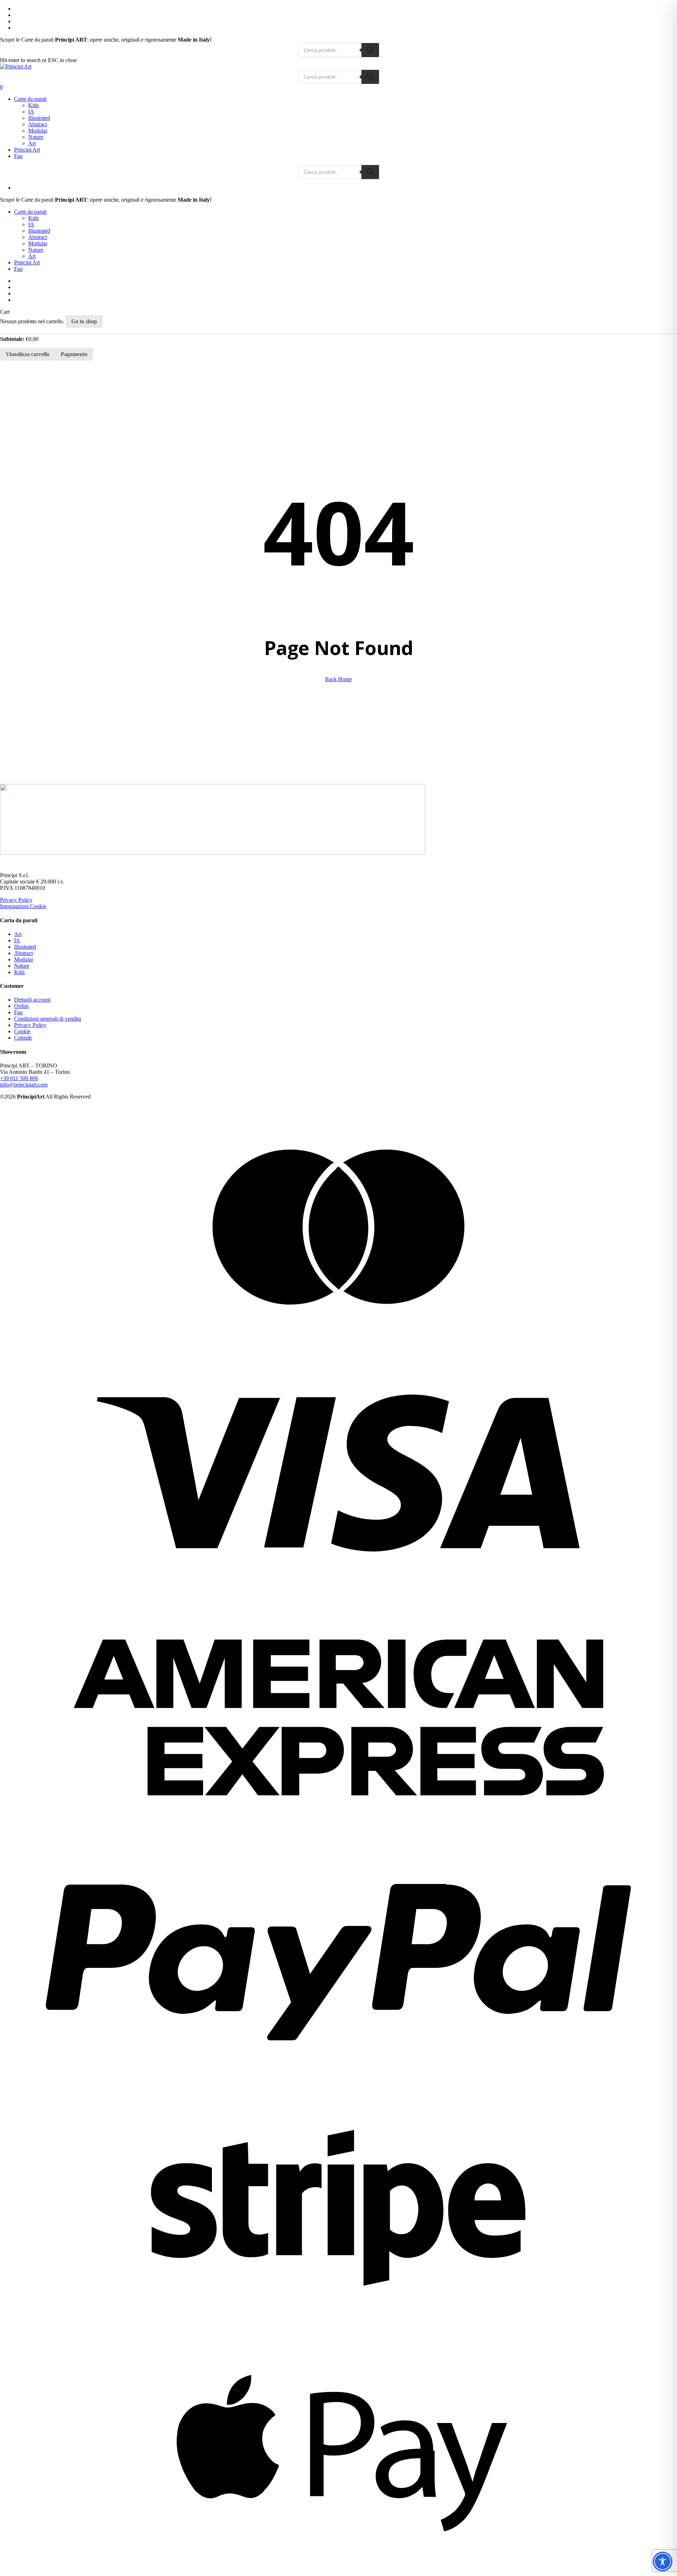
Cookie (22, 1031)
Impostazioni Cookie (23, 906)
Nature (22, 966)
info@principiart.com (24, 1085)
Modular (24, 959)
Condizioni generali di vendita (48, 1019)
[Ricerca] (370, 50)
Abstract (23, 953)
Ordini (21, 1006)
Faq (18, 269)
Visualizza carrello (28, 354)
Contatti (23, 1038)
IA (17, 940)
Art (18, 934)
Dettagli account (32, 1000)
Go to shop (84, 321)
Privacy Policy (16, 900)
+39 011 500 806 (19, 1078)
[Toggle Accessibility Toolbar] (663, 2562)
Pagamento (74, 354)
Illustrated (25, 947)
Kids (19, 972)
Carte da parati (30, 212)
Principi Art (27, 262)
